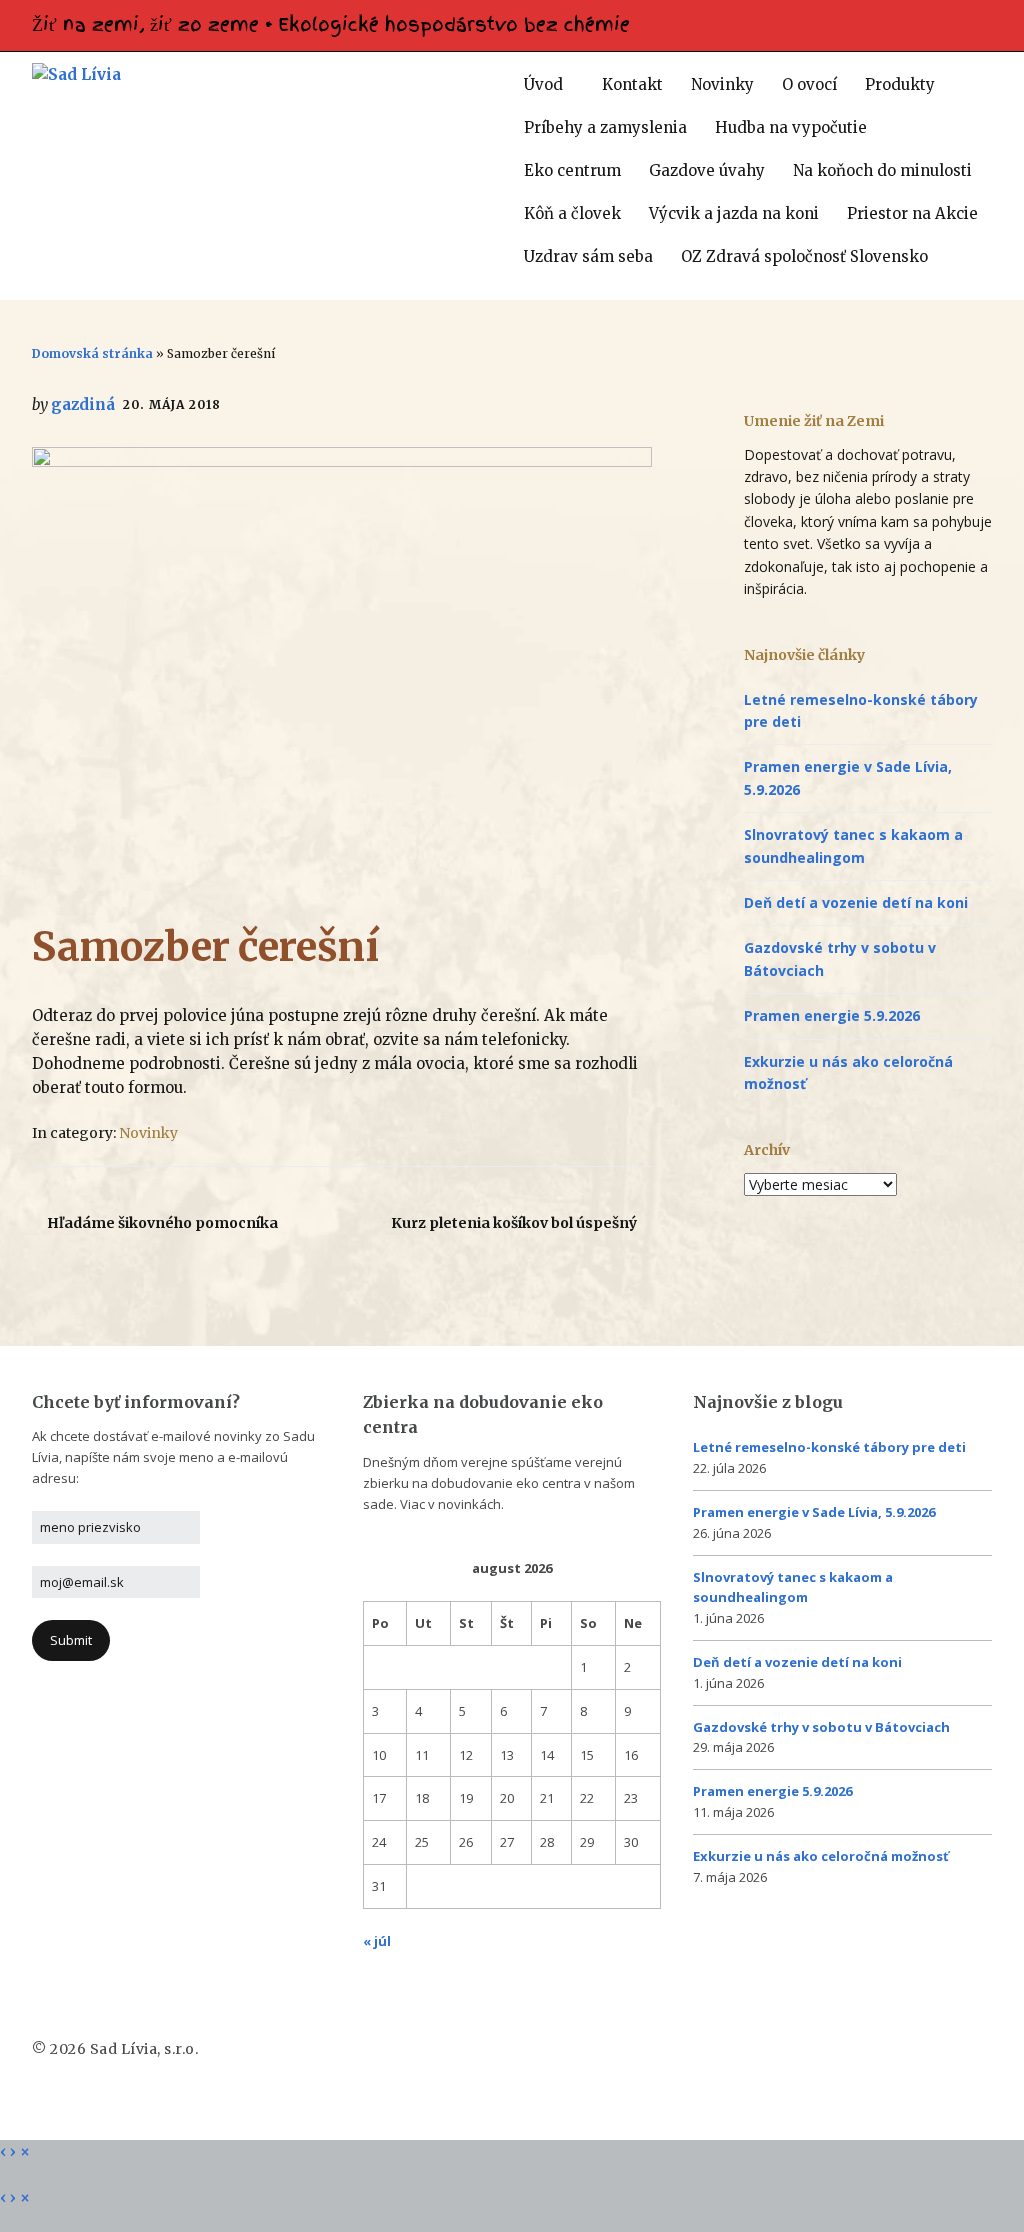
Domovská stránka (92, 353)
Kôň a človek (572, 213)
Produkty (900, 84)
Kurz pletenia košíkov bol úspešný (514, 1223)
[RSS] (988, 20)
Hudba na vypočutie (791, 127)
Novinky (722, 84)
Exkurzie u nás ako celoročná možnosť (821, 1856)
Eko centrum (572, 170)
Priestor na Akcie (912, 213)
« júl (377, 1941)
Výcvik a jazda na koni (734, 213)
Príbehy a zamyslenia (605, 127)
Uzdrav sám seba (588, 256)
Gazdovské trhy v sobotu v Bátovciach (821, 1727)
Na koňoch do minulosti (882, 170)
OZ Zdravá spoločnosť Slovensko (804, 256)
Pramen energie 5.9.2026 (832, 1015)
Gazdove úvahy (707, 170)
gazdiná (83, 404)
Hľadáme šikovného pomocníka (162, 1223)
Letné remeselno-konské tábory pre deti (829, 1447)
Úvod (543, 84)
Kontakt (632, 84)
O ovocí (809, 84)
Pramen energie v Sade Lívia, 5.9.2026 (814, 1512)
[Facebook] (976, 20)
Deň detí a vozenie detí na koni (856, 902)
